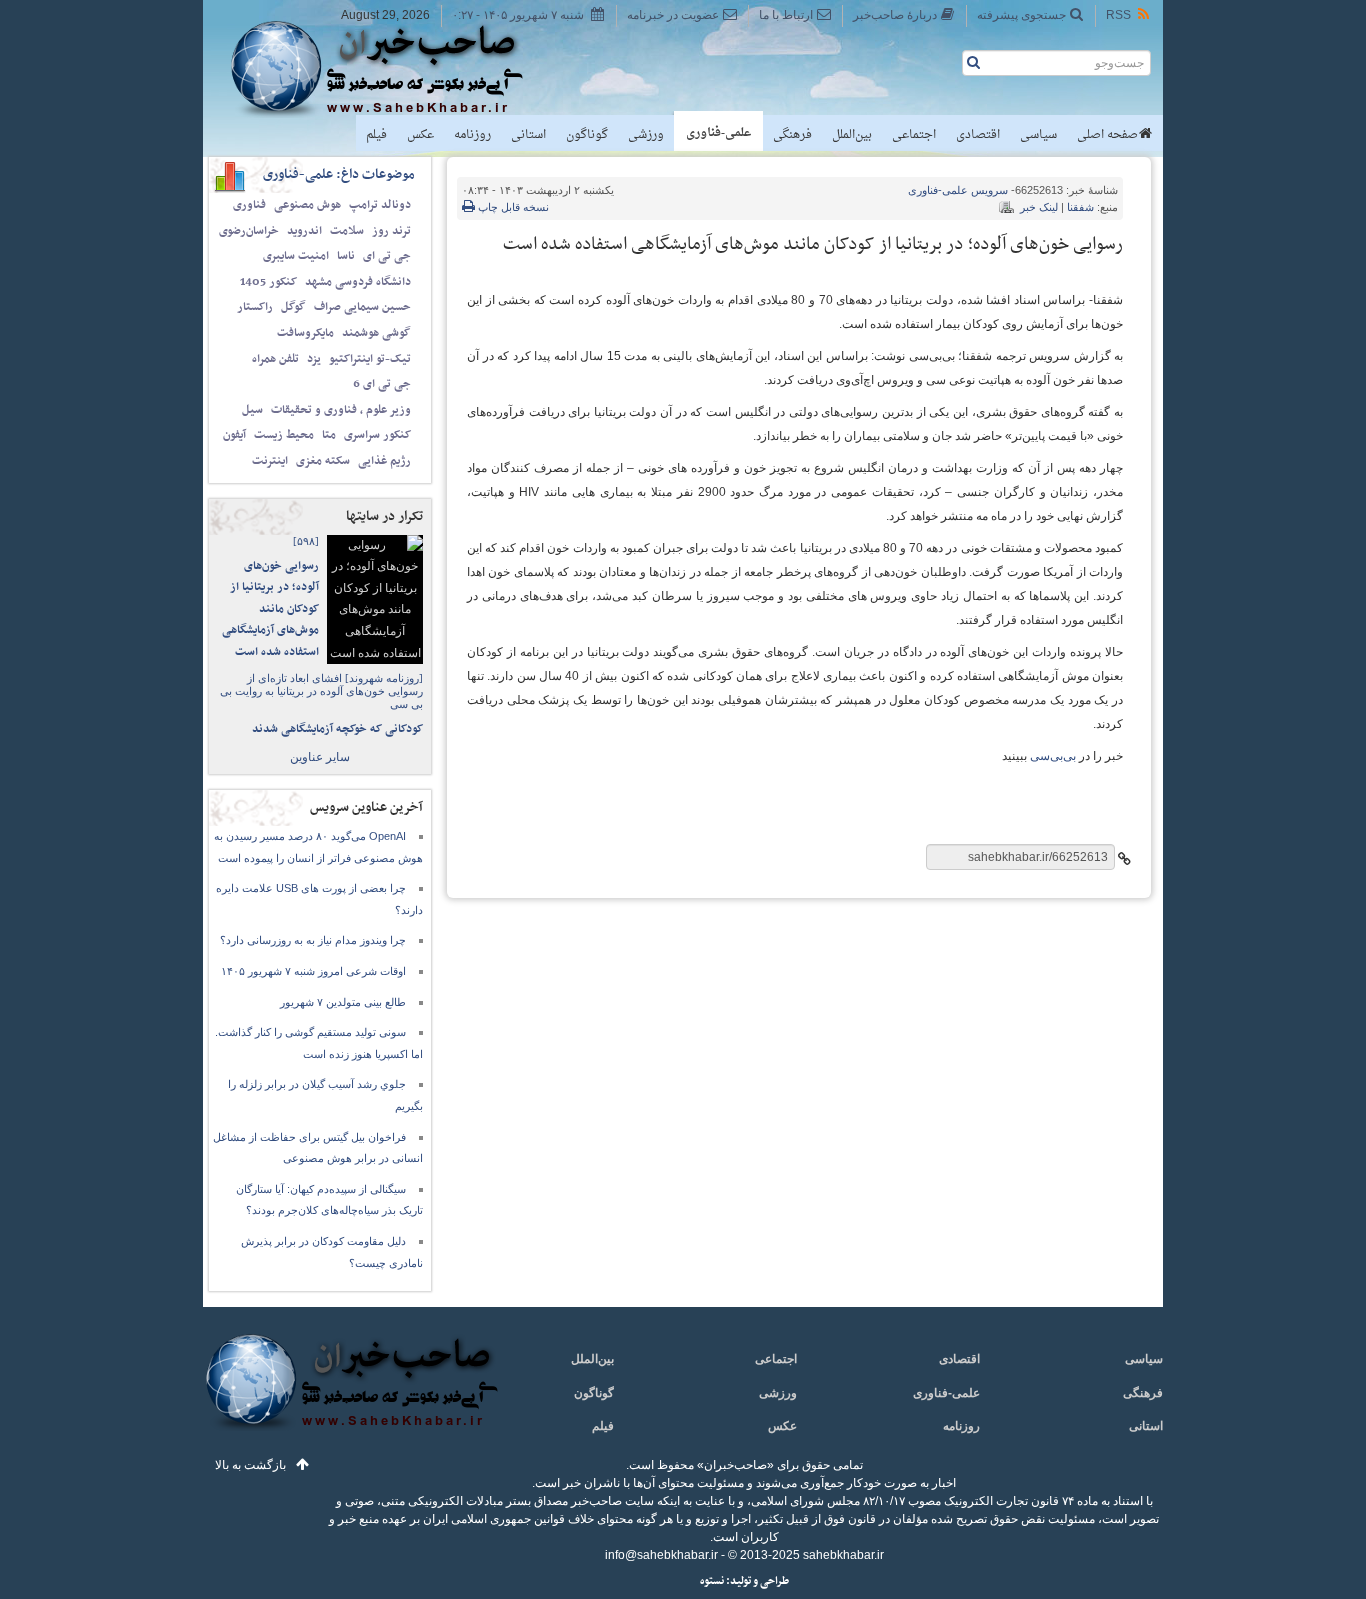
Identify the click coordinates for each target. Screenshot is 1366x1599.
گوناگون (587, 135)
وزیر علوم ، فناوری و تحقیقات (341, 410)
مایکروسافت (305, 333)
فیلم (376, 135)
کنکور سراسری (377, 435)
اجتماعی (914, 135)
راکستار (255, 307)
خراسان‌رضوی (249, 231)
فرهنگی (792, 135)
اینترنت (270, 461)
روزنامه (472, 135)
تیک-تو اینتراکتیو (370, 359)
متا (329, 435)
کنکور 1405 (268, 282)
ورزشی (646, 135)
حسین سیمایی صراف (362, 307)
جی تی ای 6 (382, 384)
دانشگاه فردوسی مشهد (358, 282)
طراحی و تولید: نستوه (744, 1581)
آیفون (234, 435)
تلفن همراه (275, 359)
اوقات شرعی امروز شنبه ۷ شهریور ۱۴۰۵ (313, 971)
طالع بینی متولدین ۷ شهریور (343, 1002)
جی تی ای (387, 256)
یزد (314, 359)
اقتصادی (978, 135)
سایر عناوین (320, 757)
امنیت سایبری (296, 256)
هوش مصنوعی (307, 205)
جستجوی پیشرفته (1021, 15)
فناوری (249, 205)
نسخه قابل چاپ (512, 207)
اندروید (304, 231)
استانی (528, 135)
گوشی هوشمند (376, 333)
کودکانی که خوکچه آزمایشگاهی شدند (337, 729)
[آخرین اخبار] (350, 1393)
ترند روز (391, 231)
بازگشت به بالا (250, 1465)
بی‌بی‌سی (1053, 756)
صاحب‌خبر (390, 68)
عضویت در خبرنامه (673, 15)
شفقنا (1080, 207)
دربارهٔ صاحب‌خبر (895, 15)
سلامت (347, 231)
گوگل (293, 307)
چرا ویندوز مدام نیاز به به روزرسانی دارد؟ (313, 940)
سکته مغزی (323, 461)
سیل (252, 410)
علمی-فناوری (718, 133)
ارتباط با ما (786, 15)
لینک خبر (1039, 207)
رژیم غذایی (384, 461)
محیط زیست (284, 435)
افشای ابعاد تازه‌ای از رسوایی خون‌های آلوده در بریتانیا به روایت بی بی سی (321, 691)
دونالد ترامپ (380, 205)
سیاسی (1038, 135)
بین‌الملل (852, 135)
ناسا (346, 256)
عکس (420, 135)
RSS (1118, 15)
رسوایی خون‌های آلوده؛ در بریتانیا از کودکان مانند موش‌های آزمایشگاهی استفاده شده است (270, 609)
